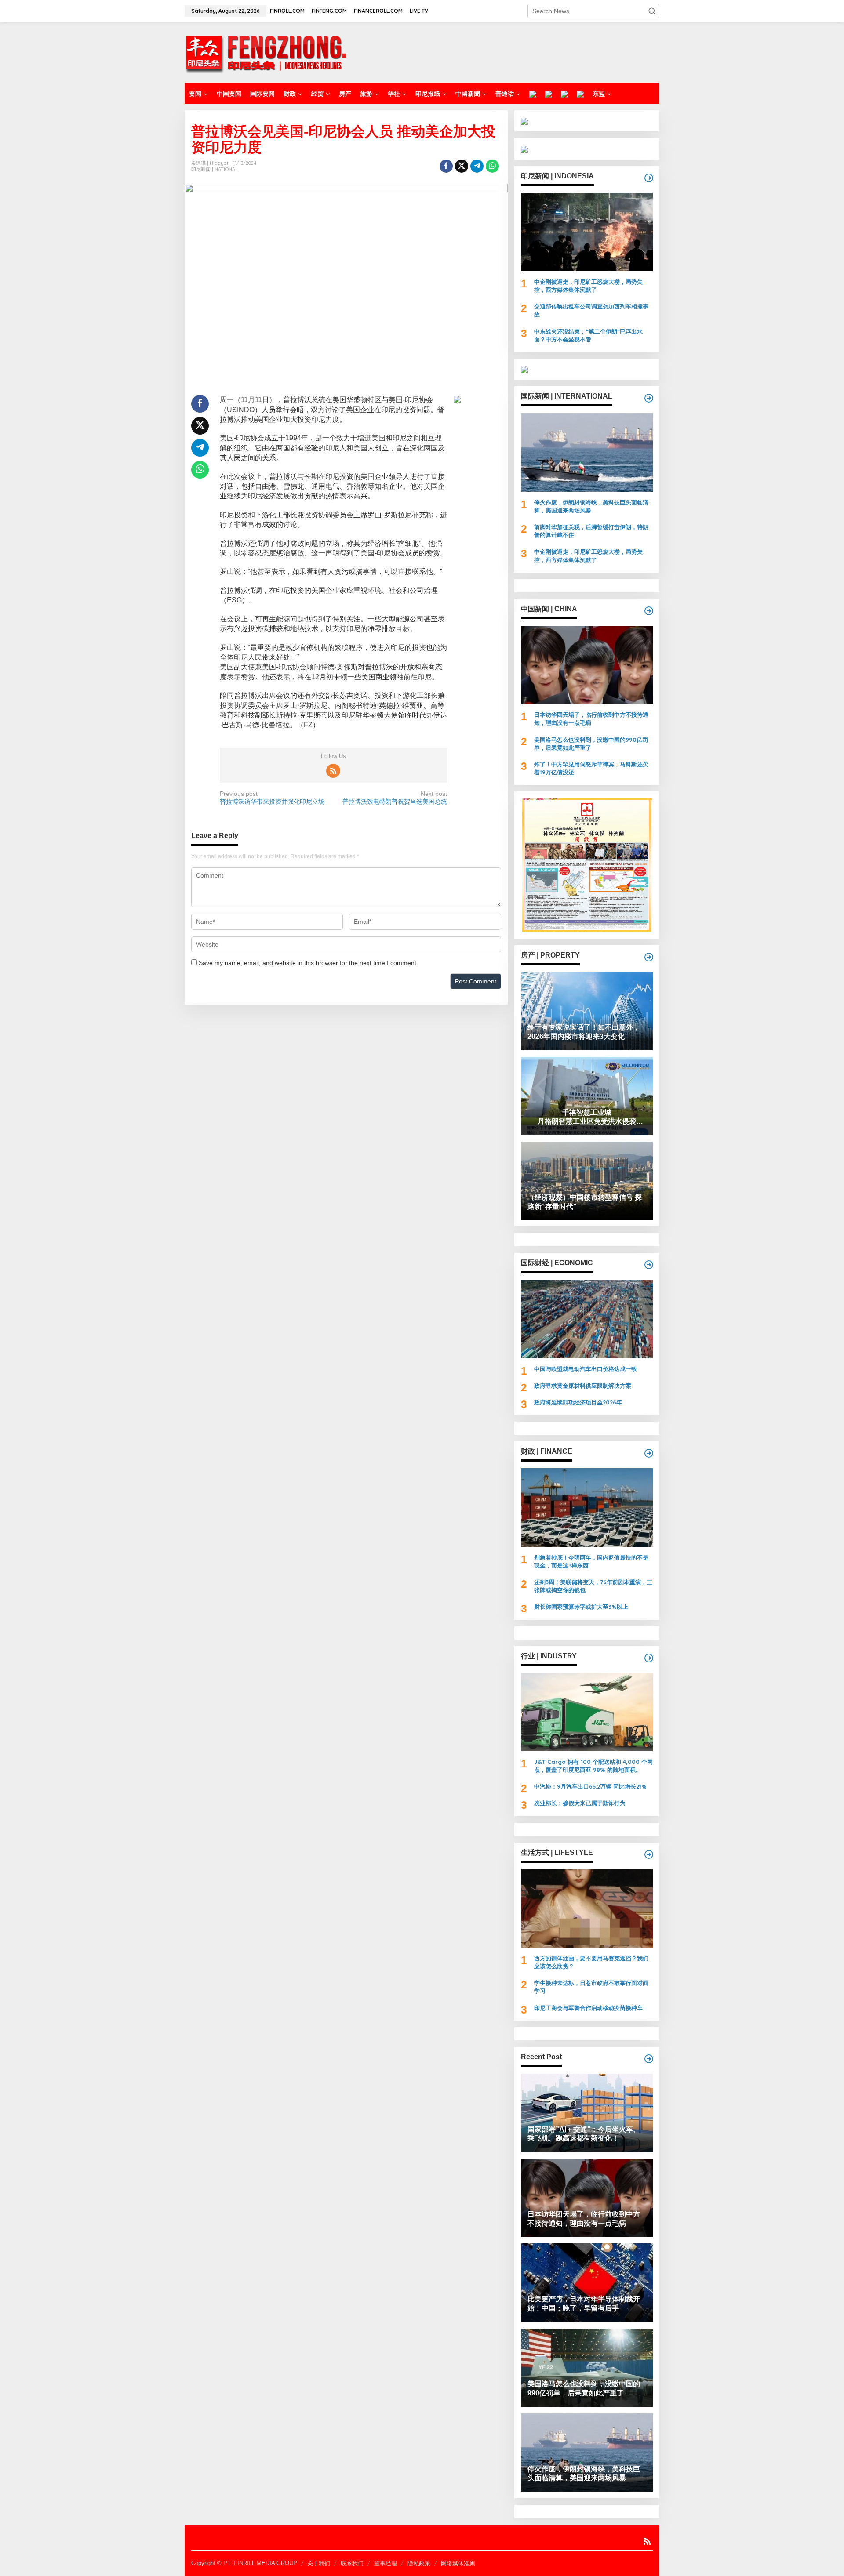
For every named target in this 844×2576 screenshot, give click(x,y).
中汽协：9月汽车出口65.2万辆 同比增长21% (590, 1786)
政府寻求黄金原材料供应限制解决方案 (583, 1386)
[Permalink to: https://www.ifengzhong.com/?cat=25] (649, 957)
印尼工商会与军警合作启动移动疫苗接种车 (588, 2008)
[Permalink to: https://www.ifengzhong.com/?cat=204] (649, 1658)
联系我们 (352, 2563)
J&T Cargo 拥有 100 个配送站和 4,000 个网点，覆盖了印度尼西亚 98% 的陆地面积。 (593, 1766)
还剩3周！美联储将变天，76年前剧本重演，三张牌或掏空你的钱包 (593, 1586)
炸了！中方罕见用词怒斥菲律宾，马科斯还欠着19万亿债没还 (591, 768)
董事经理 (386, 2563)
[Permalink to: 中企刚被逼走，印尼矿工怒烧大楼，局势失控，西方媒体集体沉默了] (587, 232)
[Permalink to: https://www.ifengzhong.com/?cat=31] (649, 1453)
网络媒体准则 (458, 2563)
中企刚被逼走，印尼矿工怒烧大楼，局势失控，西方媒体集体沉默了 (588, 286)
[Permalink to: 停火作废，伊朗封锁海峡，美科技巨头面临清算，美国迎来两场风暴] (587, 452)
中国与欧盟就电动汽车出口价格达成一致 (586, 1369)
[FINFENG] (549, 94)
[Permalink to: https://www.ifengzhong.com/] (649, 2059)
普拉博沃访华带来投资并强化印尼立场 (272, 798)
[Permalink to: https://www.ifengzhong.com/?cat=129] (649, 1265)
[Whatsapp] (492, 166)
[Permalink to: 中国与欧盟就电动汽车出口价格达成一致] (587, 1319)
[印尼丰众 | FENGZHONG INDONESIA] (266, 52)
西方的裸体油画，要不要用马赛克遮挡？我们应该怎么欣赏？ (591, 1962)
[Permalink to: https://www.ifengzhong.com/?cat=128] (649, 1854)
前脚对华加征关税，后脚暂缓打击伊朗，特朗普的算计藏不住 (591, 531)
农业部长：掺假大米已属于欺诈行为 (580, 1803)
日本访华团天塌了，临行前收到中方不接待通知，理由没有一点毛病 (591, 718)
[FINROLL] (533, 94)
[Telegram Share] (477, 166)
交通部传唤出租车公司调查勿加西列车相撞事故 (591, 310)
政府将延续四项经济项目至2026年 (578, 1402)
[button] (652, 11)
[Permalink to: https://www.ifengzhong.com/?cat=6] (649, 611)
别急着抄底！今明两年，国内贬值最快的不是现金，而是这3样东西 (591, 1561)
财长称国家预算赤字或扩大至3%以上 (581, 1607)
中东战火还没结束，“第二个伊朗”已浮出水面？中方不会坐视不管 (588, 335)
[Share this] (446, 166)
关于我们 (319, 2563)
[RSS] (333, 771)
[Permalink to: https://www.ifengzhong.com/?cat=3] (649, 398)
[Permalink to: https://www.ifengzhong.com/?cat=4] (649, 178)
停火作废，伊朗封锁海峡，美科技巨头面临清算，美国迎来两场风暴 (591, 506)
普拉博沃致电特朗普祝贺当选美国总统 (395, 798)
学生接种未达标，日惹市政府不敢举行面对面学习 (591, 1987)
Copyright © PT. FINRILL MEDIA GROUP (244, 2563)
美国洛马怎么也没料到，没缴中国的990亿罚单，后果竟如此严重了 (591, 744)
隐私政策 (419, 2563)
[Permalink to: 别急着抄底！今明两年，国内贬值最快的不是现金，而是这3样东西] (587, 1507)
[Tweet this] (462, 166)
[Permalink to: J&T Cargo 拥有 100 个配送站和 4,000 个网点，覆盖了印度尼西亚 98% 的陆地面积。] (587, 1712)
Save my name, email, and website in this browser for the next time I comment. (308, 963)
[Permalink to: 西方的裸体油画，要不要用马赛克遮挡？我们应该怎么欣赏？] (587, 1908)
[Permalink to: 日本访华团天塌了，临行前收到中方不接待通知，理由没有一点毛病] (587, 665)
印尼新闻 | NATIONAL (215, 169)
